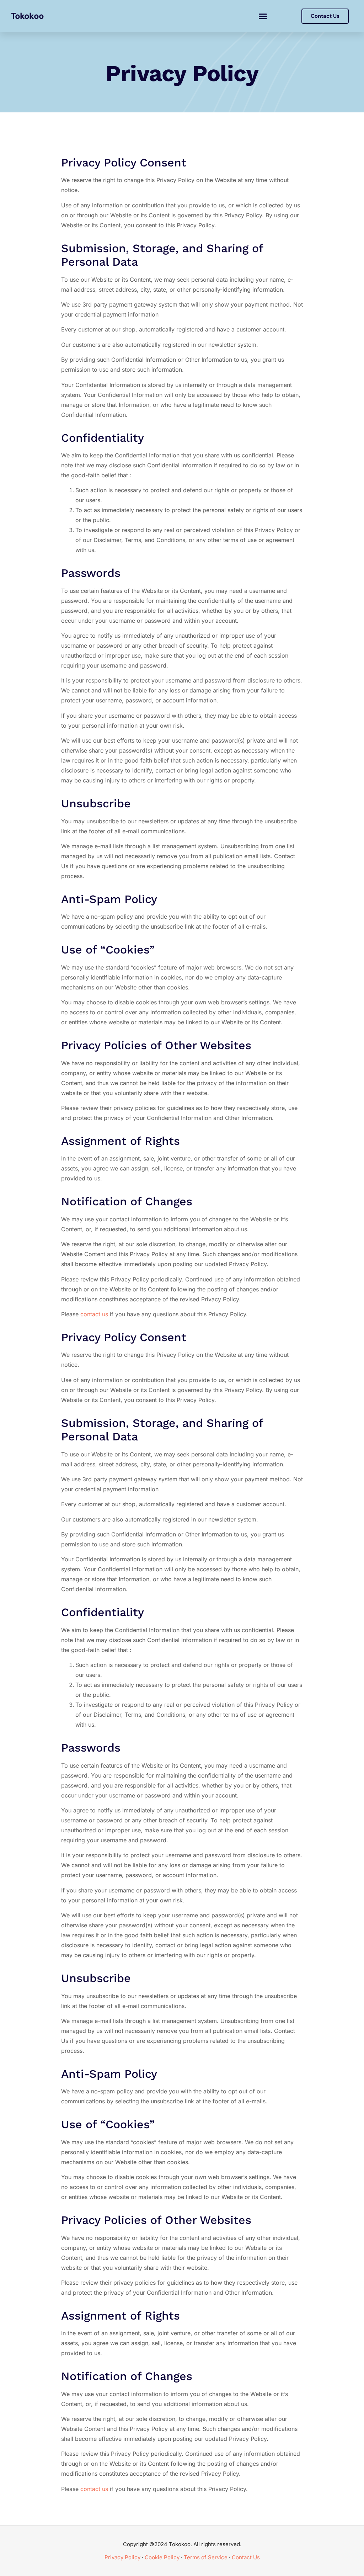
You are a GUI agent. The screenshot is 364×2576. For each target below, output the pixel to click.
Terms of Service (206, 2557)
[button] (263, 16)
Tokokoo (27, 16)
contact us (94, 1314)
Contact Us (246, 2557)
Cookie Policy (162, 2557)
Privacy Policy (122, 2557)
